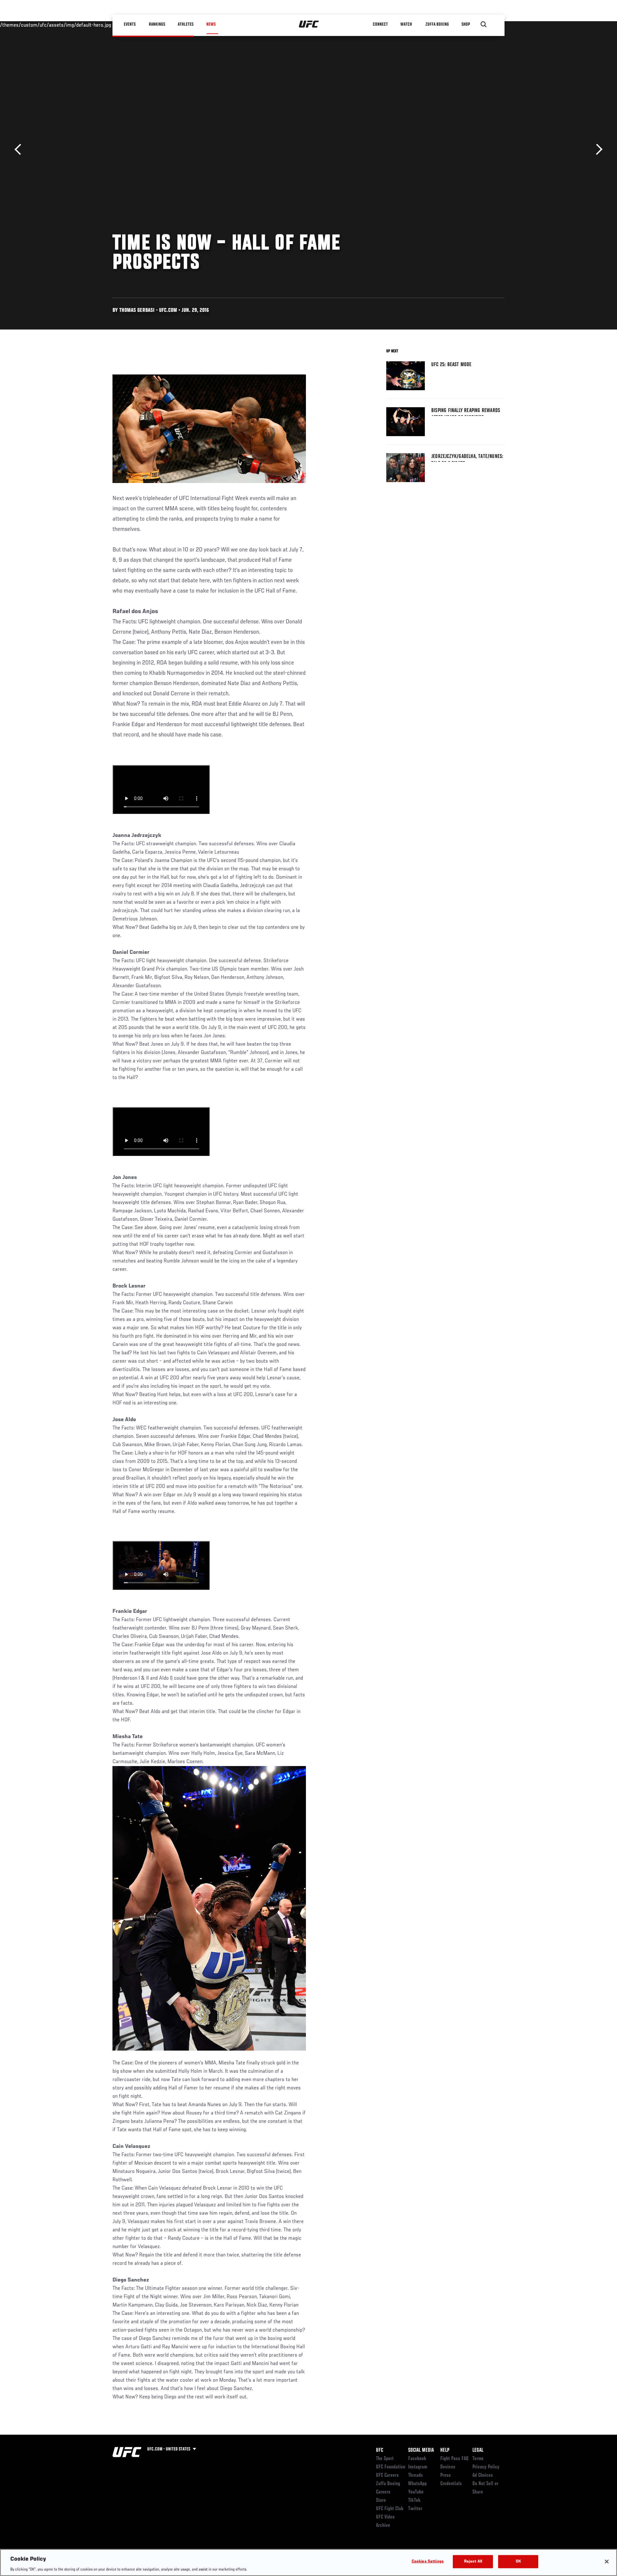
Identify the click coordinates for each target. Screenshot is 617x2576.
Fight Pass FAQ (454, 2459)
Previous (20, 149)
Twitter (415, 2509)
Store (381, 2501)
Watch (407, 24)
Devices (448, 2467)
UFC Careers (387, 2475)
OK (518, 2561)
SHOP (466, 24)
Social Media (421, 2450)
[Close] (607, 2562)
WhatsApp (417, 2484)
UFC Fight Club (390, 2509)
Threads (416, 2475)
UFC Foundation (391, 2467)
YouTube (416, 2492)
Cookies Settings (428, 2561)
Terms (478, 2459)
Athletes (186, 24)
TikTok (414, 2501)
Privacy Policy (486, 2467)
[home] (309, 24)
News (211, 24)
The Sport (385, 2459)
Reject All (473, 2561)
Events (130, 24)
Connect (381, 24)
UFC (380, 2450)
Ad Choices (483, 2475)
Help (445, 2450)
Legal (478, 2450)
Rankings (157, 24)
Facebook (417, 2459)
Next (597, 149)
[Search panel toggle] (484, 24)
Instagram (418, 2467)
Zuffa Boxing (438, 24)
